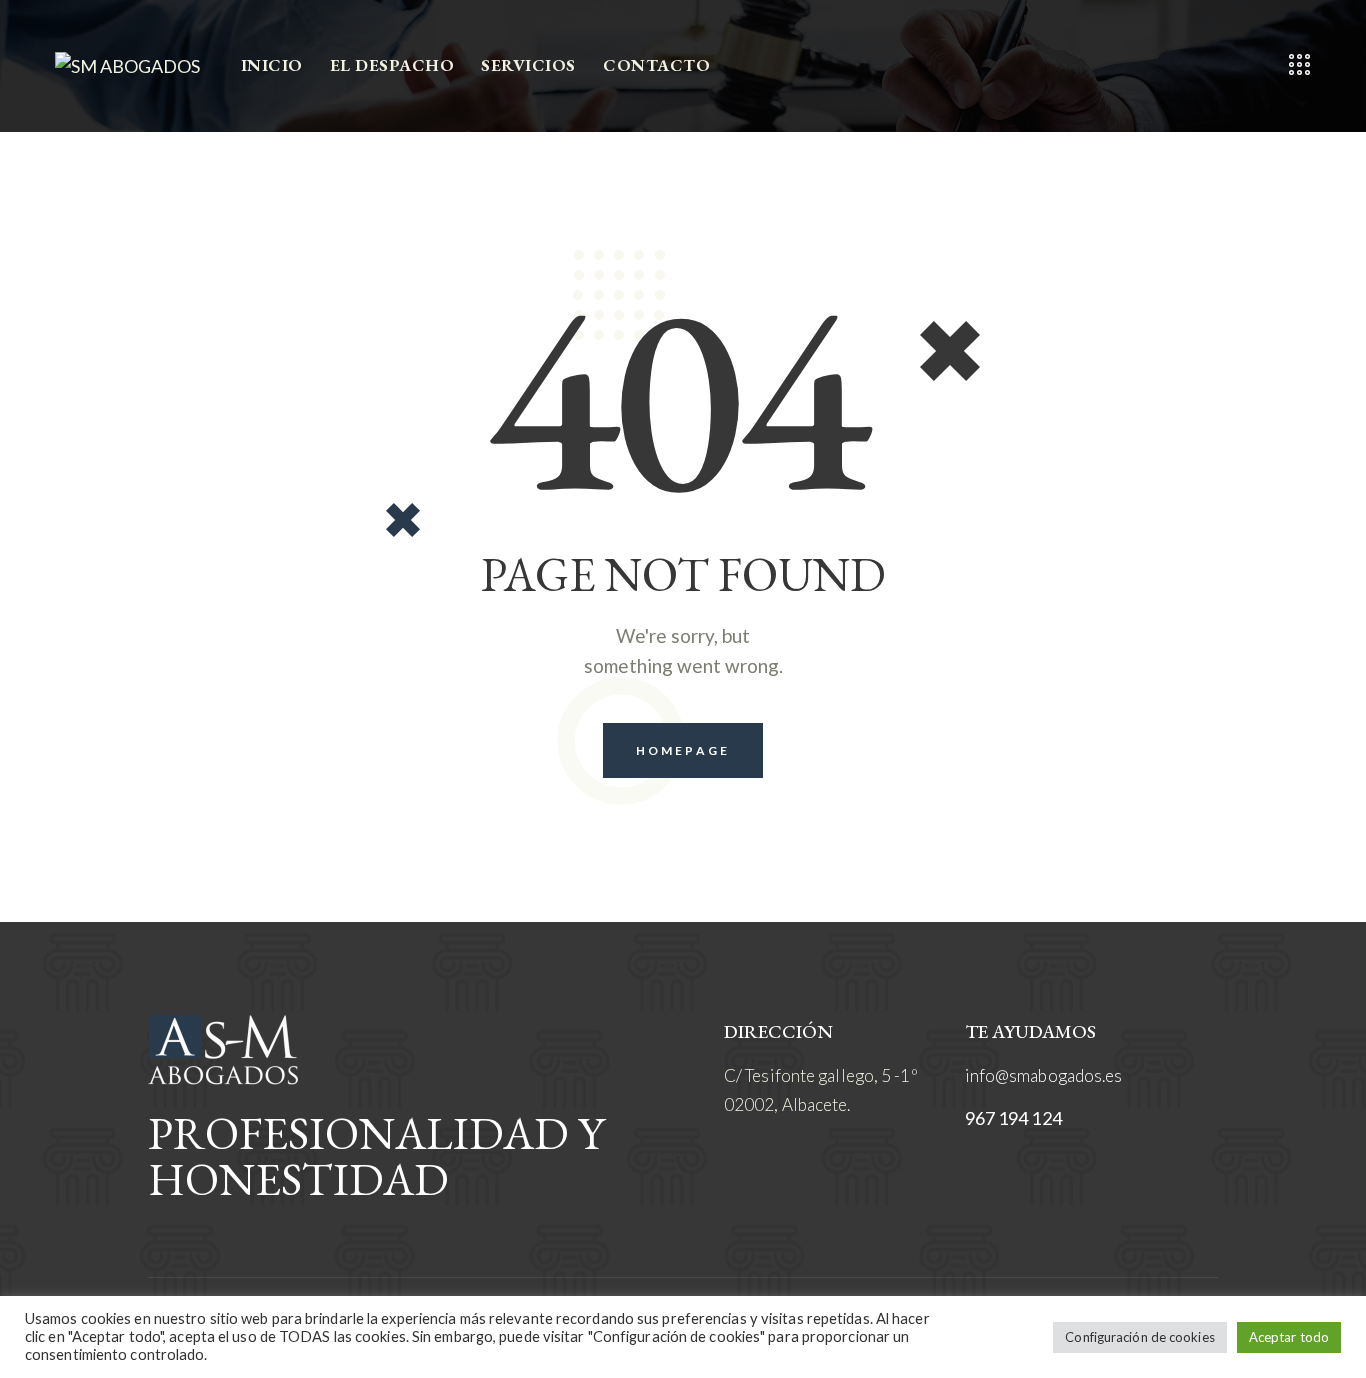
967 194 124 (1013, 1118)
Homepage (683, 750)
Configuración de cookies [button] (1139, 1337)
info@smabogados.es (1044, 1075)
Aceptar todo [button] (1289, 1337)
